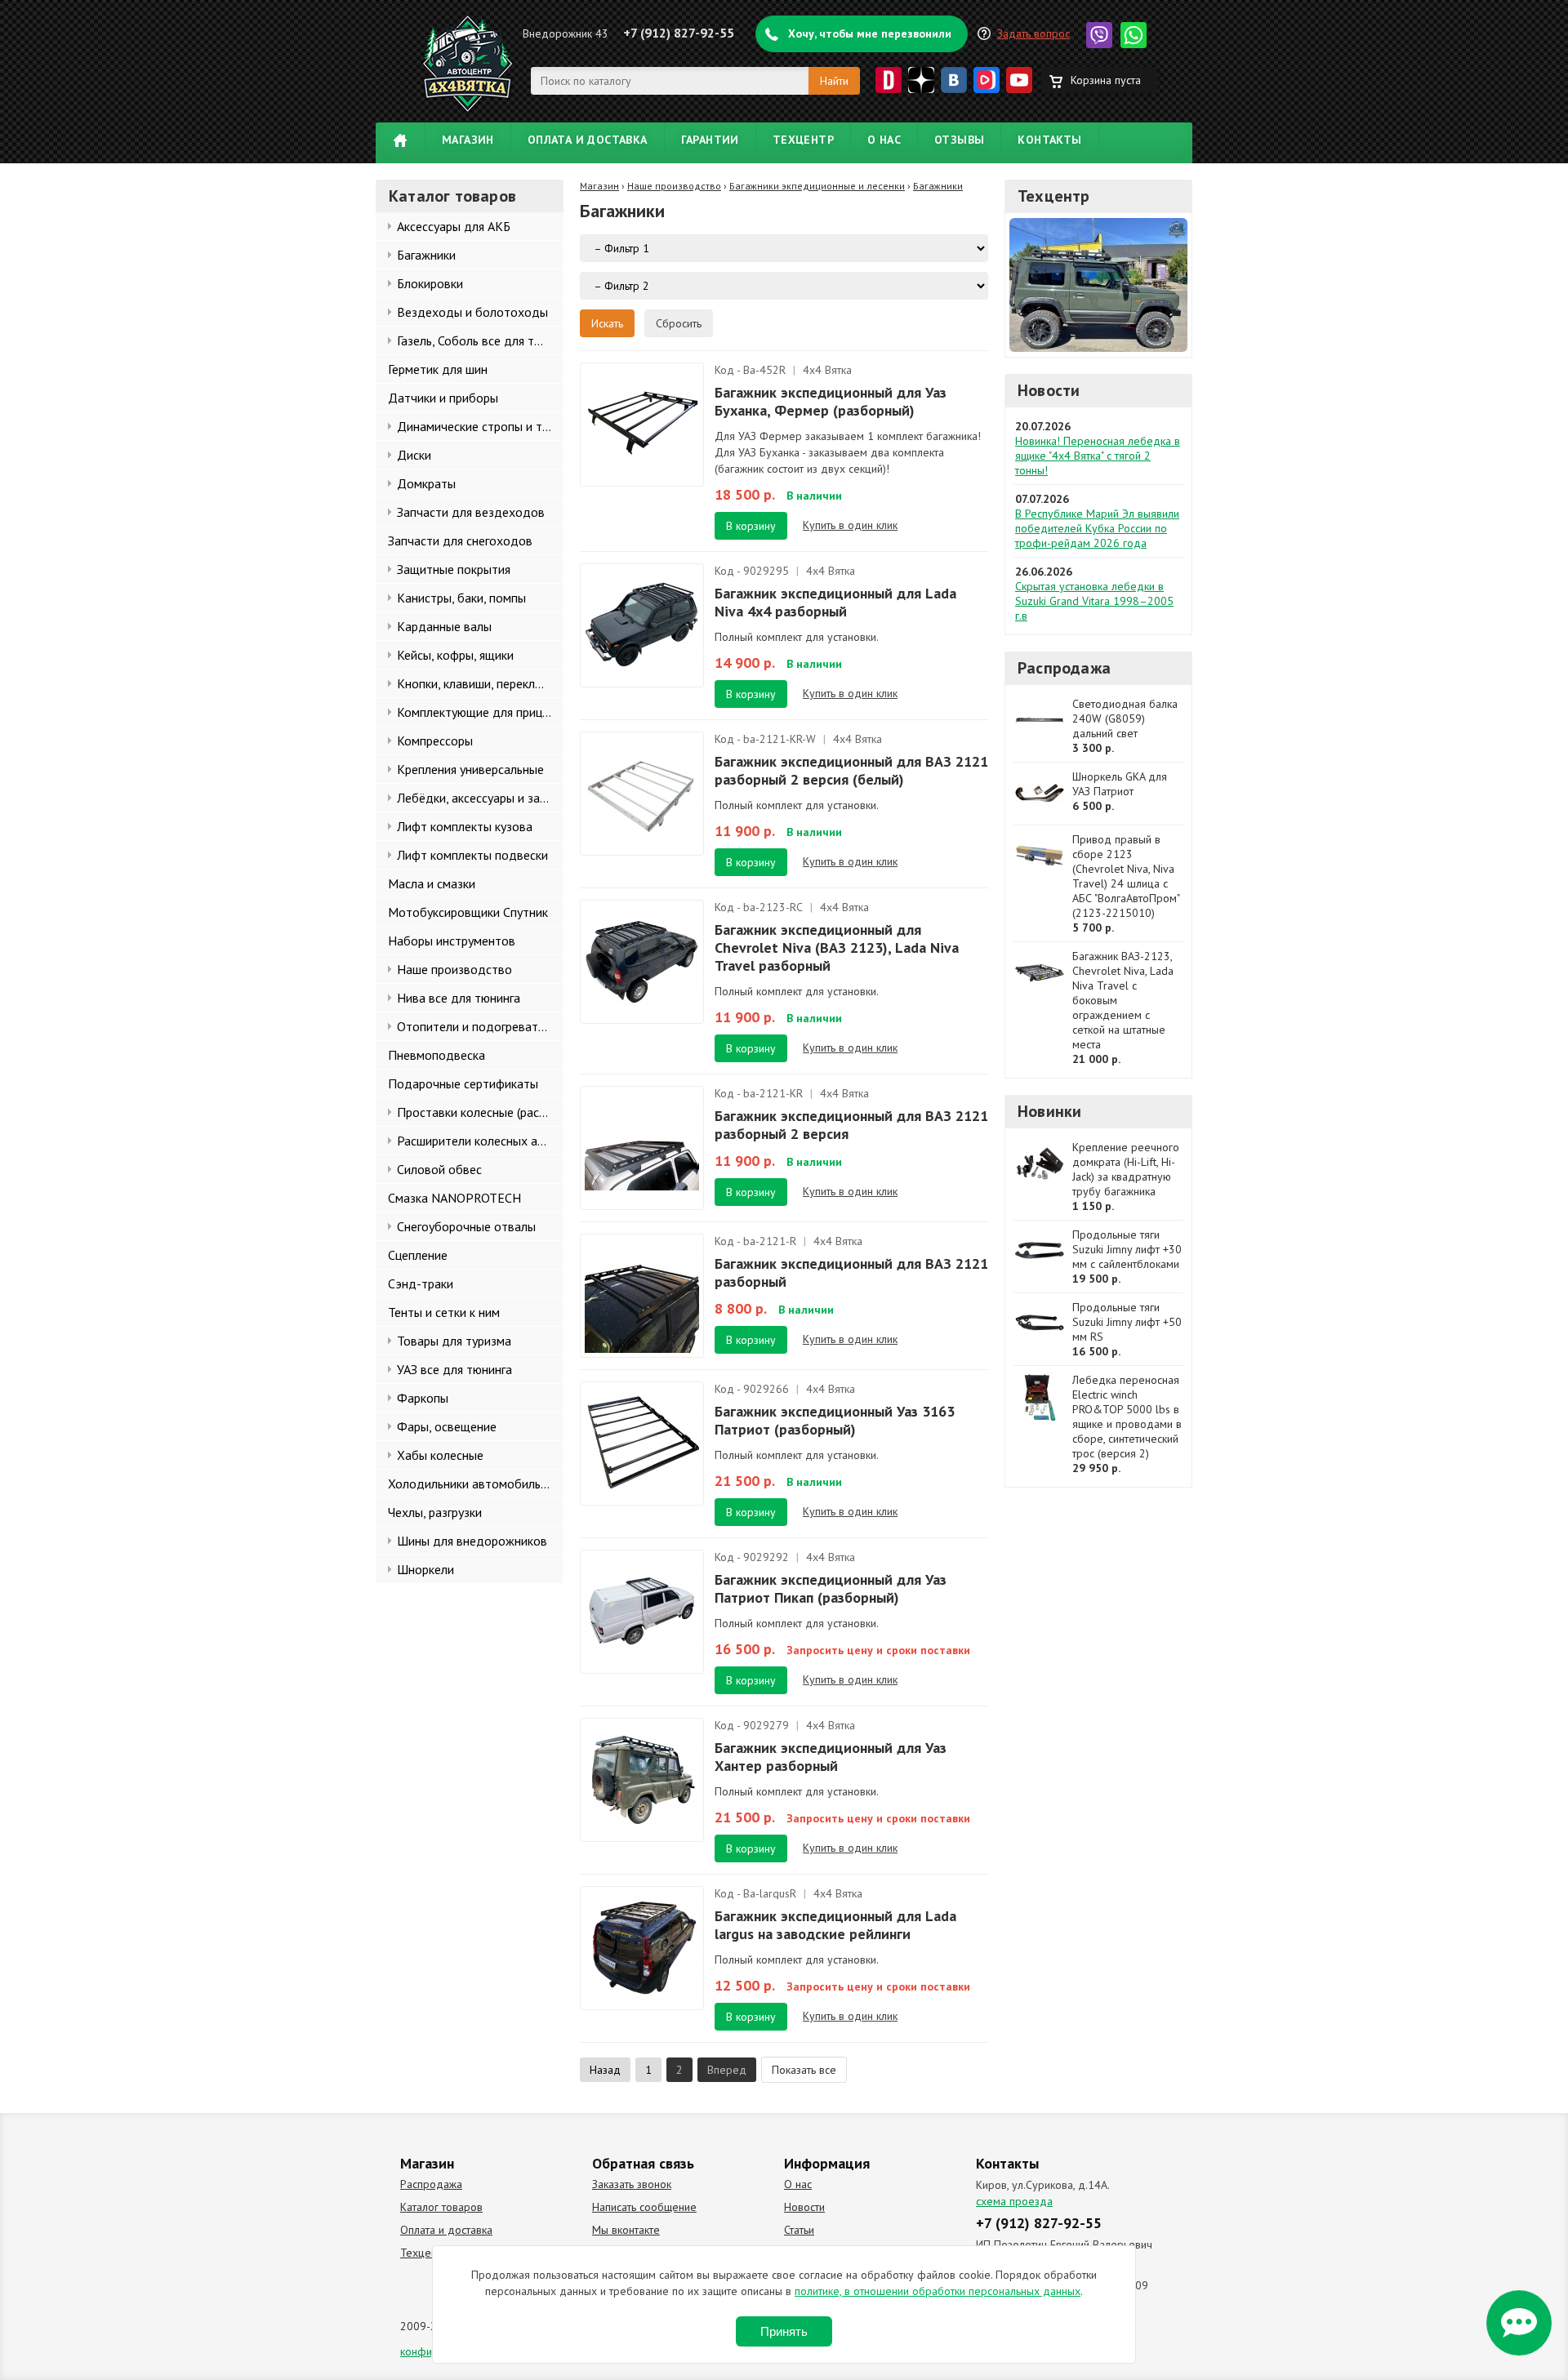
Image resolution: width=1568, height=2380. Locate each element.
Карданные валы (444, 626)
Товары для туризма (454, 1341)
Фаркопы (423, 1398)
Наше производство (454, 969)
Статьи (799, 2230)
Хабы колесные (440, 1455)
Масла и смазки (432, 883)
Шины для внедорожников (472, 1541)
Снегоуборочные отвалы (466, 1226)
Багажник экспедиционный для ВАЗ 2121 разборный (851, 1272)
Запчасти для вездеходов (471, 512)
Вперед (727, 2070)
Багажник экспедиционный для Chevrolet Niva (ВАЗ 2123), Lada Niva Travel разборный (837, 948)
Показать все (804, 2070)
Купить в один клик (850, 525)
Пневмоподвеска (437, 1055)
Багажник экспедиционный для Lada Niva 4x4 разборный (835, 602)
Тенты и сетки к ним (444, 1312)
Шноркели (425, 1569)
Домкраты (426, 483)
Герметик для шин (438, 369)
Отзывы (959, 140)
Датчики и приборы (443, 398)
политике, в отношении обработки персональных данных (938, 2291)
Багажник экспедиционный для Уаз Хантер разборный (831, 1757)
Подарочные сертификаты (463, 1083)
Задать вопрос (1033, 33)
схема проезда (1014, 2201)
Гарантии (710, 140)
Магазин (468, 140)
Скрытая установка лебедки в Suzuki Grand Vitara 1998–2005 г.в (1094, 601)
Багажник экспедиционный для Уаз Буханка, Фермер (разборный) (831, 401)
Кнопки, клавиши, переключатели (480, 683)
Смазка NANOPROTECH (454, 1198)
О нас (884, 140)
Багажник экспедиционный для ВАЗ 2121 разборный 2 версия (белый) (851, 770)
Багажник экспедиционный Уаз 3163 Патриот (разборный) (835, 1420)
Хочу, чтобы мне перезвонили (870, 33)
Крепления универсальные (470, 769)
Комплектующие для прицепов (480, 712)
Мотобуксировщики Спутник (468, 912)
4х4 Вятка (827, 370)
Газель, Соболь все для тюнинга (480, 340)
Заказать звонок (632, 2184)
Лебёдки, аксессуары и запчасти (480, 798)
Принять (784, 2331)
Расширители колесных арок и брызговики (480, 1141)
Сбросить (679, 323)
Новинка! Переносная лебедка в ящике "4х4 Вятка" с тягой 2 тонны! (1098, 456)
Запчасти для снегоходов (460, 541)
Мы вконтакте (626, 2230)
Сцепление (418, 1255)
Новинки (1049, 1111)
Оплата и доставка (588, 140)
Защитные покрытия (454, 569)
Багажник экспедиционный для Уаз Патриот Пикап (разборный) (831, 1588)
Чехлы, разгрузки (435, 1512)
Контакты (1049, 140)
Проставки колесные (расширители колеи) (480, 1112)
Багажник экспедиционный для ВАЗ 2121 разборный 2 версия (851, 1125)
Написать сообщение (644, 2207)
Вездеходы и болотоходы (472, 312)
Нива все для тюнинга (459, 998)
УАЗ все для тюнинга (454, 1369)
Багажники (426, 255)
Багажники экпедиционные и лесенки (817, 186)
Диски (414, 455)
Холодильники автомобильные (475, 1484)
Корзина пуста (1106, 80)
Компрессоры (435, 741)
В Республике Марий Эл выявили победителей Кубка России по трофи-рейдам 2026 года (1097, 528)
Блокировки (430, 283)
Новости (1049, 390)
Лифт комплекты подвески (472, 855)
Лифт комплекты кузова (465, 826)
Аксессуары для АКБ (454, 226)
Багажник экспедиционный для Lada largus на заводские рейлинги (835, 1925)
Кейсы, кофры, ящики (455, 655)
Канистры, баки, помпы (461, 598)
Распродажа (1064, 668)
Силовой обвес (439, 1169)
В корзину (751, 526)
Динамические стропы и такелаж (480, 426)
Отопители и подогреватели (477, 1026)
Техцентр (803, 140)
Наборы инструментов (452, 941)
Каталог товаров (441, 2207)
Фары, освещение (447, 1426)
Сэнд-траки (421, 1283)
